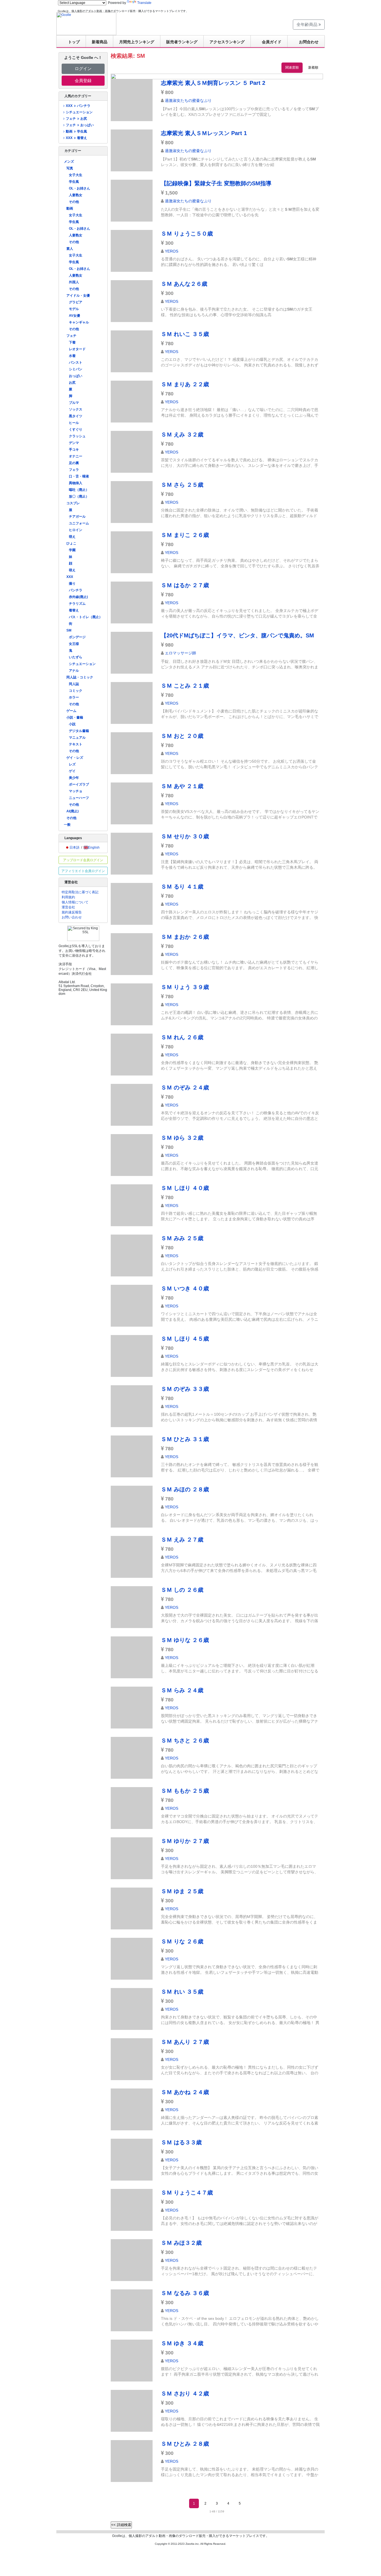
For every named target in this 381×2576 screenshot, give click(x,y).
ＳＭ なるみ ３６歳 (185, 2293)
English (94, 848)
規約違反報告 (72, 912)
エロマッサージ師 (180, 653)
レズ (72, 764)
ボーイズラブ (79, 784)
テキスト (76, 744)
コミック (76, 691)
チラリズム (77, 604)
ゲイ (72, 771)
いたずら (76, 657)
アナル (74, 671)
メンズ (69, 162)
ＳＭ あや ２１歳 (182, 786)
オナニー (76, 456)
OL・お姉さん (79, 188)
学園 (72, 550)
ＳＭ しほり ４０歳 (185, 1188)
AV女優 (74, 316)
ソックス (76, 409)
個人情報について (75, 902)
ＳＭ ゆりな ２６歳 (185, 1640)
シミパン (76, 369)
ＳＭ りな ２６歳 (182, 1941)
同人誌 (74, 684)
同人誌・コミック (80, 677)
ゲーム (71, 711)
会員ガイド (272, 42)
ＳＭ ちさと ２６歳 (185, 1740)
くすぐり (76, 429)
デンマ (74, 443)
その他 (74, 202)
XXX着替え (76, 138)
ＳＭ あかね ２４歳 (185, 2092)
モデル (74, 309)
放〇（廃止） (79, 496)
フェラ (74, 470)
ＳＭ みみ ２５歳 (182, 1238)
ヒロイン (76, 530)
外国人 (74, 282)
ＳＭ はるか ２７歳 (185, 585)
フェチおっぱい (80, 125)
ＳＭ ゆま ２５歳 (182, 1891)
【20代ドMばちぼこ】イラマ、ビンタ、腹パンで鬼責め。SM (237, 635)
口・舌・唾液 (79, 476)
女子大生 (76, 175)
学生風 (74, 182)
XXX (70, 577)
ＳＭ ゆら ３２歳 (182, 1138)
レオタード (77, 349)
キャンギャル (79, 322)
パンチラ (76, 590)
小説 (72, 724)
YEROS (172, 251)
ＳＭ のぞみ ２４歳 (185, 1087)
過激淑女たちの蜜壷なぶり (188, 100)
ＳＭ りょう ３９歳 (185, 987)
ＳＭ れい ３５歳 (182, 1992)
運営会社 (68, 907)
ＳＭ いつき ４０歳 (185, 1288)
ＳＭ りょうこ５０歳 (187, 234)
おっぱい (76, 376)
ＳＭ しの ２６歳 (182, 1590)
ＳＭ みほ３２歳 (181, 2243)
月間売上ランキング (137, 42)
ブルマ (74, 403)
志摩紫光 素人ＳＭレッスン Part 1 (204, 133)
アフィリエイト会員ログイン (83, 871)
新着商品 (100, 42)
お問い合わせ (72, 917)
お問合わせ (309, 42)
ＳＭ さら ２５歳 (182, 485)
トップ (74, 42)
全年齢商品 (308, 24)
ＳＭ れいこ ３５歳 (185, 334)
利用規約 (68, 897)
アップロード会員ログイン (83, 860)
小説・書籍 (75, 717)
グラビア (76, 302)
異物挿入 (76, 483)
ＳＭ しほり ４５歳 (185, 1339)
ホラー (74, 697)
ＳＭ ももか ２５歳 (185, 1791)
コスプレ (73, 503)
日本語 (74, 848)
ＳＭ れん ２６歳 (182, 1037)
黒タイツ (76, 416)
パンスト (76, 362)
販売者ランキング (182, 42)
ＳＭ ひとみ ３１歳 (185, 1439)
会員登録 (83, 81)
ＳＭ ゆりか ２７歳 (185, 1841)
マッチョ (76, 791)
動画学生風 (76, 131)
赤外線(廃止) (78, 597)
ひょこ (71, 543)
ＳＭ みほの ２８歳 (185, 1489)
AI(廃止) (73, 811)
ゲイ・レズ (75, 758)
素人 (70, 249)
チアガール (77, 517)
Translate (144, 3)
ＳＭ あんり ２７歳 (185, 2042)
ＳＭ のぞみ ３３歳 (185, 1389)
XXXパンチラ (78, 106)
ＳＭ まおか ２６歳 (185, 937)
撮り (72, 584)
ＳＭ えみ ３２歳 (182, 434)
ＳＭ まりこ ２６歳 (185, 535)
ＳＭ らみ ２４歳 (182, 1690)
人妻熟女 (76, 195)
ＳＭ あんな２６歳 (184, 284)
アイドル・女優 (78, 296)
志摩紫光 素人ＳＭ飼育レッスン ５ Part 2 (213, 83)
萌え (72, 537)
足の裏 (74, 463)
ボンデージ (77, 637)
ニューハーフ (79, 798)
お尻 (72, 383)
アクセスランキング (227, 42)
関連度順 (292, 68)
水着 (72, 356)
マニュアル (77, 738)
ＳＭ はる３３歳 (181, 2142)
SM (69, 630)
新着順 (313, 68)
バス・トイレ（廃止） (86, 617)
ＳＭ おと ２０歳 (182, 736)
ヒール (74, 423)
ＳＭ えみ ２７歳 (182, 1540)
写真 (70, 168)
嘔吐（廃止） (79, 490)
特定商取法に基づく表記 (80, 892)
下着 (72, 342)
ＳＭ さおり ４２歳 (185, 2393)
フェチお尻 (76, 119)
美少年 (74, 778)
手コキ (74, 450)
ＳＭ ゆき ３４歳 (182, 2343)
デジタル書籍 (79, 731)
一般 (67, 825)
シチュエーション (79, 112)
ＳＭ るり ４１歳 (182, 887)
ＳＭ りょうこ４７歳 (187, 2193)
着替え (74, 610)
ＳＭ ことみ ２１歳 (185, 686)
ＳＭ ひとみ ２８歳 (185, 2444)
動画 (70, 208)
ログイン (83, 69)
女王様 (74, 644)
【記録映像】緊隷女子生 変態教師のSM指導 (216, 183)
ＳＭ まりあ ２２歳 (185, 384)
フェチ (71, 336)
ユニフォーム (79, 523)
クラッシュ (77, 436)
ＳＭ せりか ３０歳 (185, 836)
